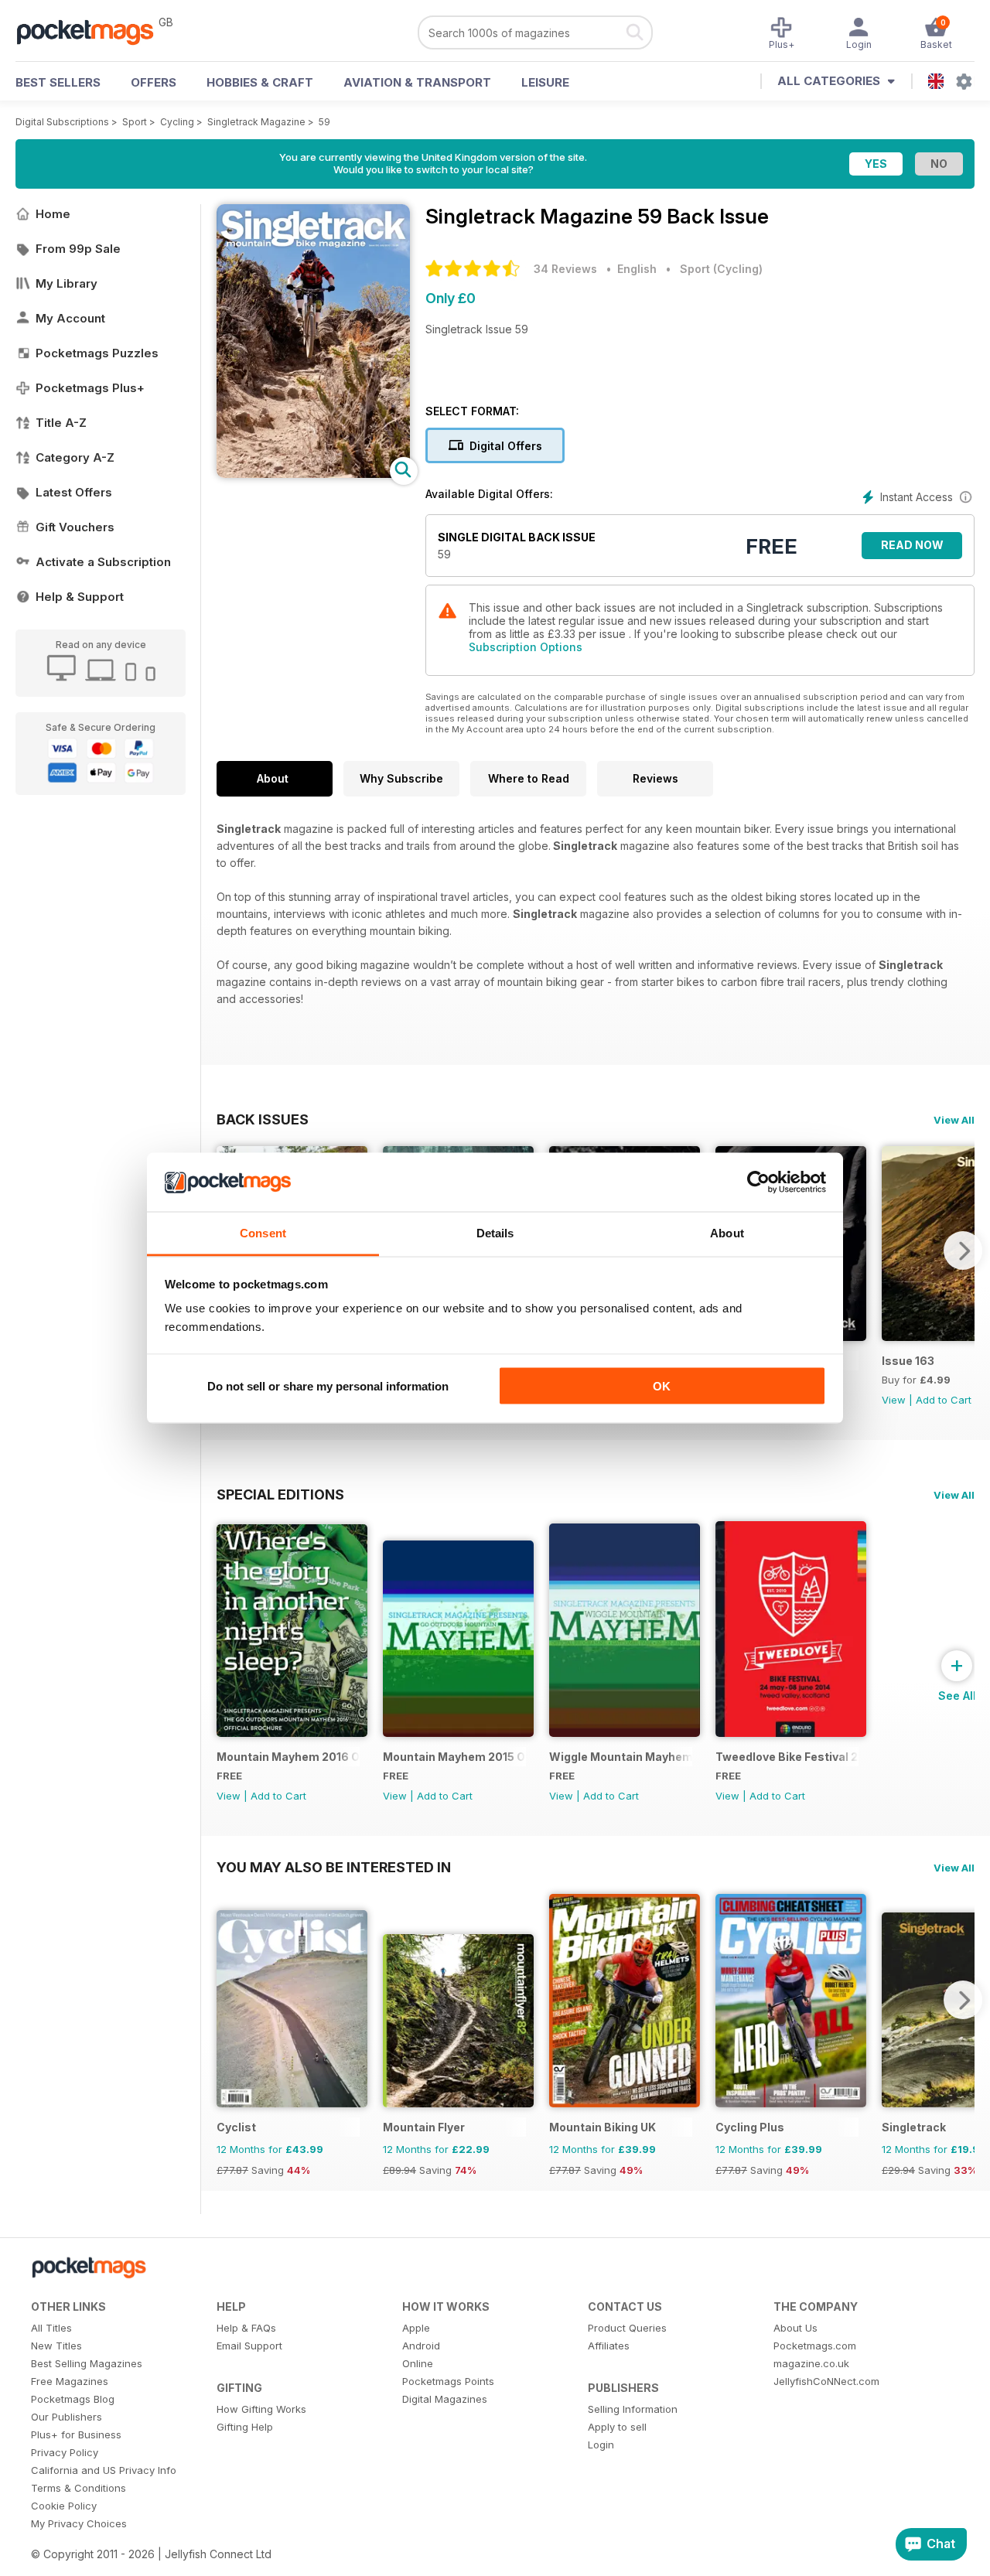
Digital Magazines (445, 2399)
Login (601, 2445)
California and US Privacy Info (104, 2470)
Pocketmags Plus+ (90, 388)
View (894, 1400)
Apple (416, 2328)
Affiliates (609, 2346)
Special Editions (280, 1494)
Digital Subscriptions (62, 122)
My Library (67, 283)
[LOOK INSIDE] (313, 474)
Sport (135, 122)
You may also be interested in (334, 1867)
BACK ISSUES (263, 1119)
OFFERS (154, 82)
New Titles (56, 2346)
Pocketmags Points (448, 2381)
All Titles (51, 2328)
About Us (795, 2328)
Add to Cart (944, 1400)
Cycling (177, 122)
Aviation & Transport (417, 82)
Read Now (912, 545)
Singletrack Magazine (256, 122)
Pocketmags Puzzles (97, 353)
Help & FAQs (246, 2328)
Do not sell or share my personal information (328, 1385)
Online (418, 2363)
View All (954, 1120)
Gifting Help (245, 2427)
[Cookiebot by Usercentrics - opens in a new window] (758, 1182)
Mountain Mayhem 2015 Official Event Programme (454, 1757)
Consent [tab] (263, 1233)
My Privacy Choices (79, 2523)
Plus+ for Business (76, 2434)
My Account (70, 318)
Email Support (249, 2346)
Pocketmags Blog (73, 2399)
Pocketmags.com (815, 2346)
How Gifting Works (261, 2409)
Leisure (545, 82)
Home (53, 214)
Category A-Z (75, 457)
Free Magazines (70, 2381)
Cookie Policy (64, 2506)
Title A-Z (61, 423)
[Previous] (228, 2000)
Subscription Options (526, 647)
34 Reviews (565, 269)
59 (324, 122)
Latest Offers (74, 492)
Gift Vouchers (75, 527)
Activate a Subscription (103, 562)
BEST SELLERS (58, 82)
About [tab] (727, 1233)
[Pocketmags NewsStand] (93, 31)
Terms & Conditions (79, 2488)
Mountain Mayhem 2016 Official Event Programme (288, 1757)
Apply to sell (617, 2427)
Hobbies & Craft (260, 82)
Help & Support (80, 597)
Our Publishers (67, 2417)
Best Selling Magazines (87, 2363)
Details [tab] (495, 1233)
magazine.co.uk (811, 2363)
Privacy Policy (65, 2452)
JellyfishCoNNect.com (826, 2381)
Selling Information (633, 2409)
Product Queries (627, 2328)
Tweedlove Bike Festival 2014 (787, 1757)
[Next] (963, 1250)
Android (421, 2346)
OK (662, 1385)
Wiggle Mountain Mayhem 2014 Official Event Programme (621, 1757)
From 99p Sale (78, 249)
